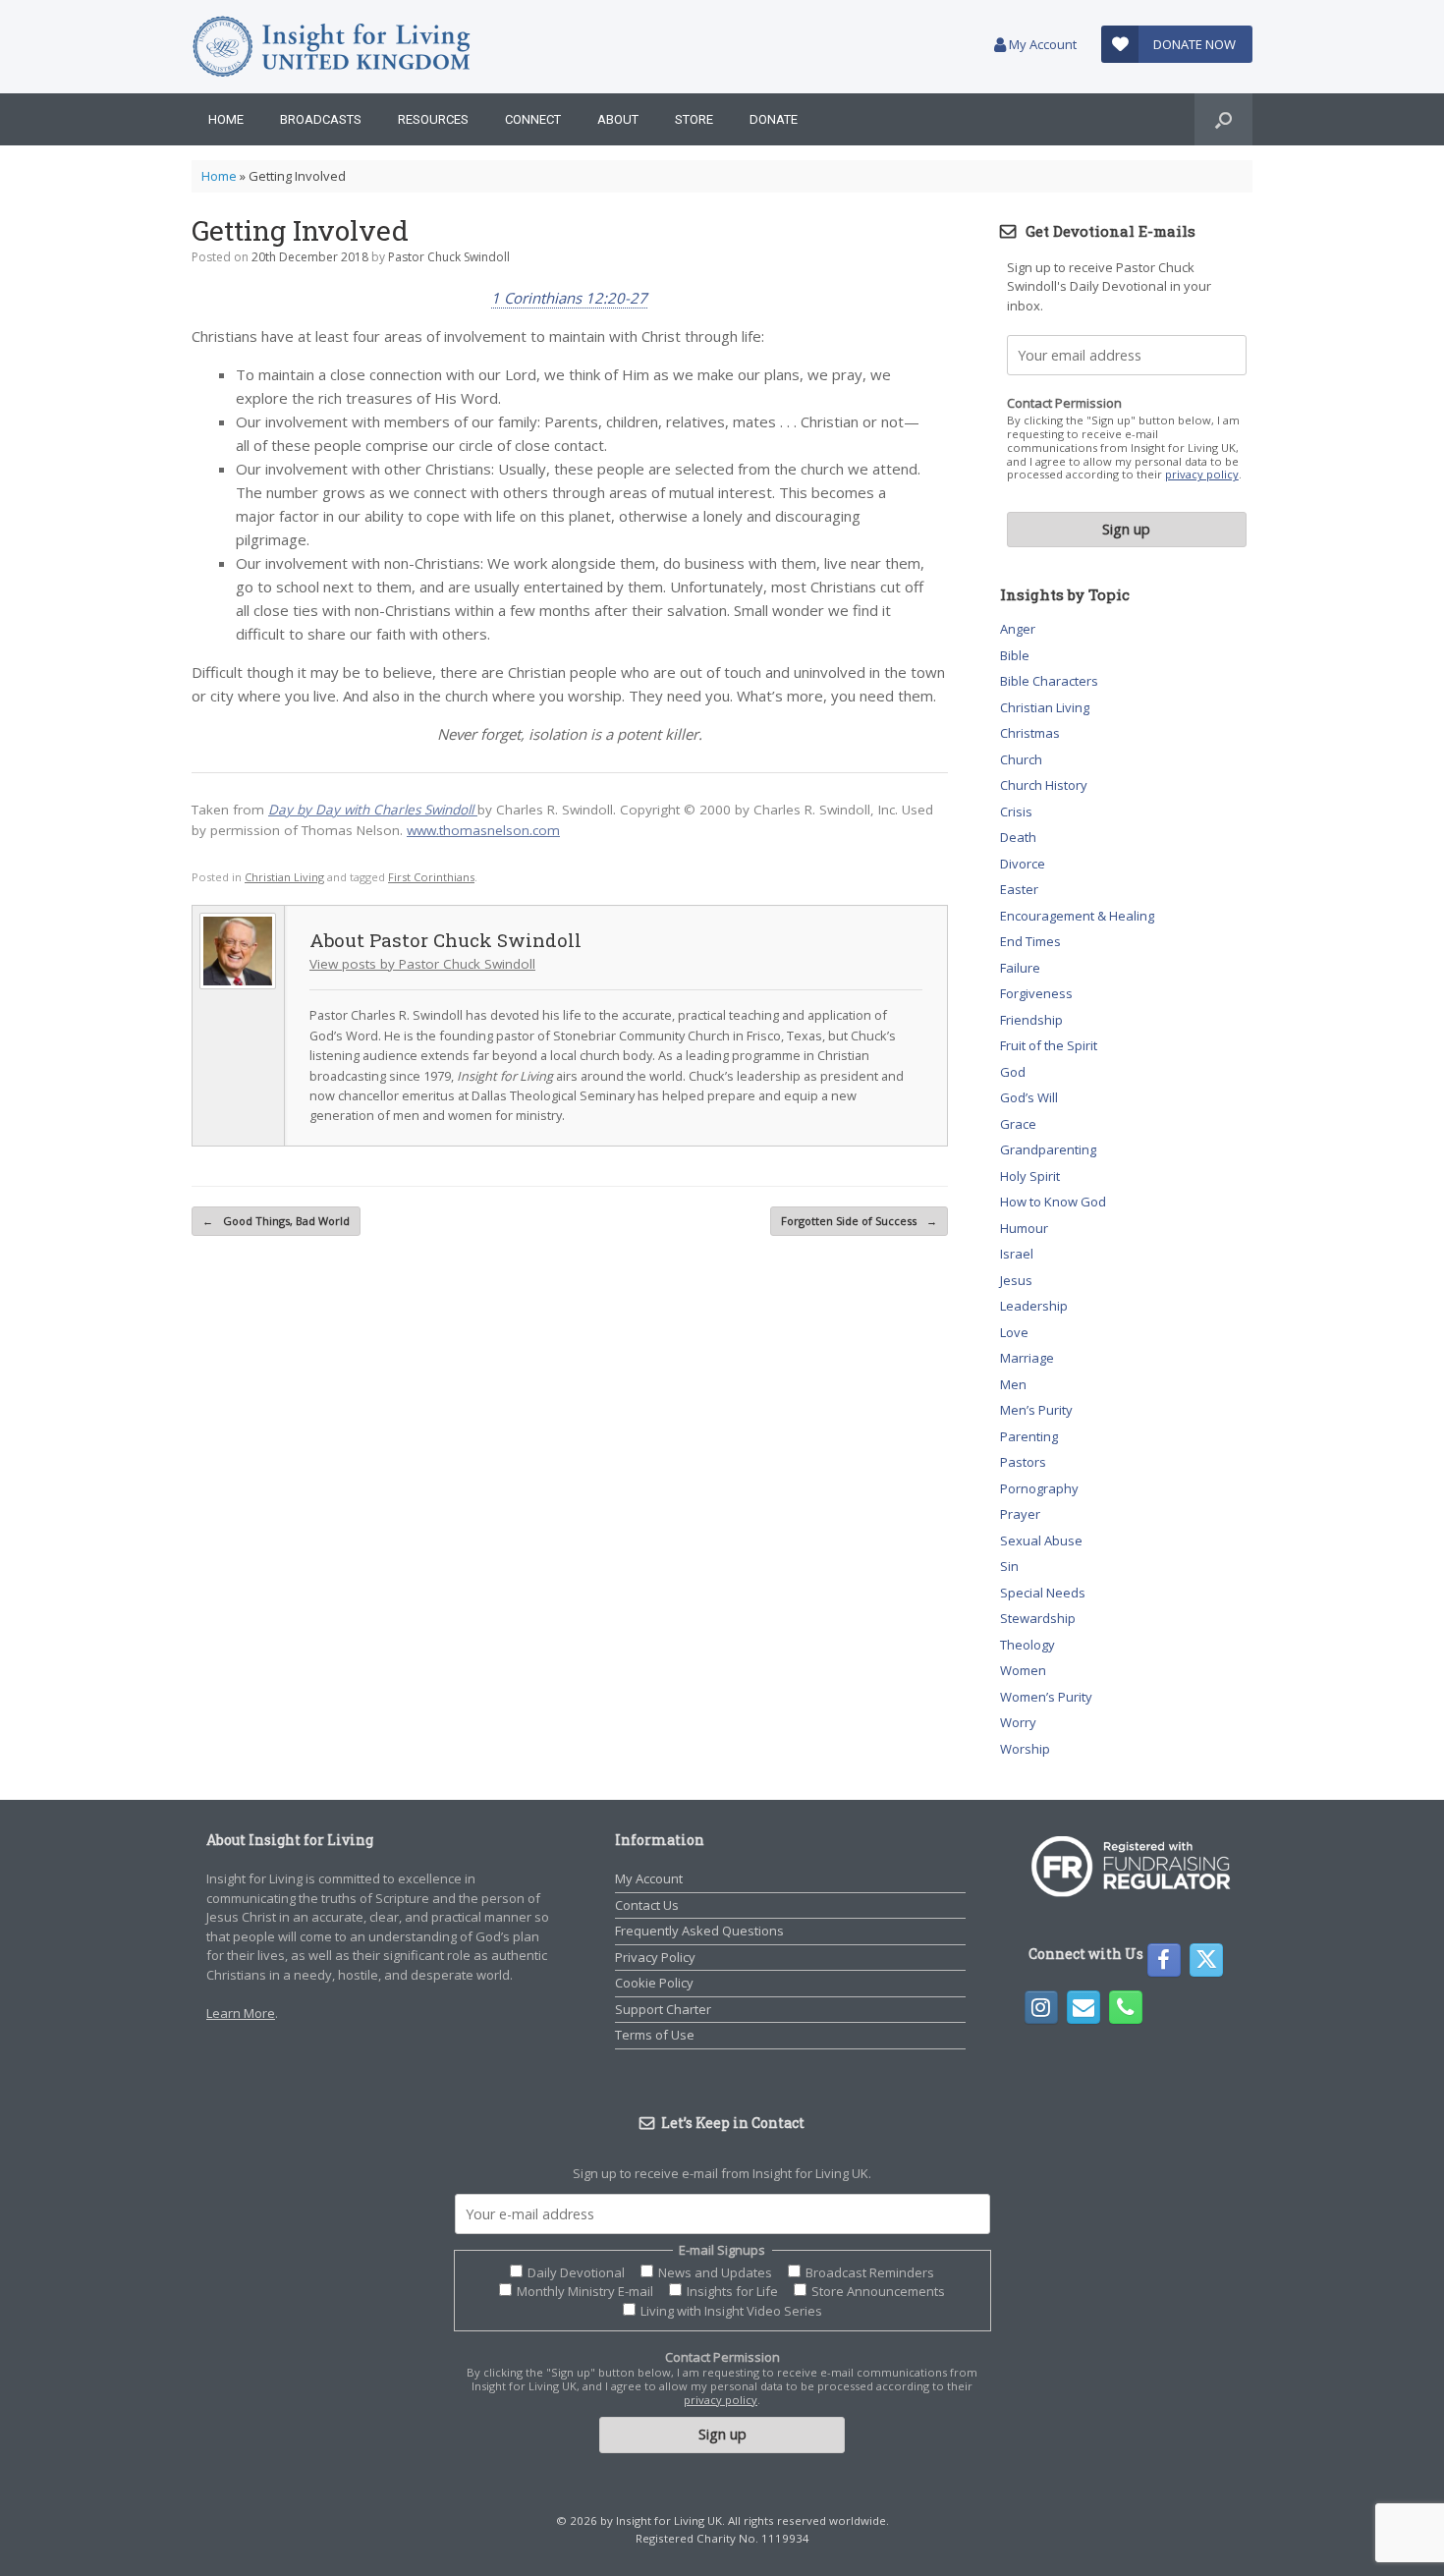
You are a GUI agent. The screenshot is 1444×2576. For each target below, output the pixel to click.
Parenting (1029, 1436)
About (618, 119)
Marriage (1027, 1358)
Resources (433, 119)
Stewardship (1038, 1618)
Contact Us (647, 1905)
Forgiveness (1036, 993)
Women (1023, 1670)
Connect (533, 119)
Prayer (1020, 1514)
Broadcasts (321, 119)
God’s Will (1029, 1097)
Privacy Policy (655, 1957)
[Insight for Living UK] (332, 47)
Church (1021, 759)
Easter (1019, 889)
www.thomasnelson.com (483, 830)
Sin (1009, 1566)
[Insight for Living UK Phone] (1126, 2007)
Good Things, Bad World (276, 1221)
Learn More (241, 2013)
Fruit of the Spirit (1049, 1045)
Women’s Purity (1046, 1697)
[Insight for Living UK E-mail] (1083, 2007)
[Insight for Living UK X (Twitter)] (1206, 1960)
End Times (1030, 941)
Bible (1015, 655)
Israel (1017, 1254)
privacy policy (1202, 474)
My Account (1041, 44)
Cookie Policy (654, 1983)
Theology (1027, 1645)
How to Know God (1053, 1202)
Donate (774, 119)
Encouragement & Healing (1077, 916)
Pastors (1023, 1462)
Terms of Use (655, 2035)
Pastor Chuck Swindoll (449, 257)
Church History (1044, 785)
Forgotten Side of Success (859, 1221)
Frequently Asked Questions (699, 1931)
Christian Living (284, 877)
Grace (1018, 1124)
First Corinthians (431, 877)
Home (226, 119)
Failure (1020, 968)
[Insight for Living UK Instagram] (1041, 2007)
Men (1013, 1384)
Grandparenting (1048, 1149)
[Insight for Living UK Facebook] (1164, 1960)
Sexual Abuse (1041, 1540)
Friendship (1031, 1020)
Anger (1018, 629)
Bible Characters (1049, 681)
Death (1018, 837)
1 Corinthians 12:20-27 (569, 298)
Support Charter (663, 2009)
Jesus (1016, 1280)
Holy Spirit (1030, 1176)
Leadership (1034, 1306)
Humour (1024, 1228)
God (1013, 1072)
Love (1014, 1332)
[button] (1223, 119)
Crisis (1016, 812)
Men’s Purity (1036, 1410)
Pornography (1039, 1488)
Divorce (1023, 864)
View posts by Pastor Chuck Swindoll (422, 964)
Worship (1025, 1749)
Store (694, 119)
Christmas (1030, 733)
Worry (1018, 1722)
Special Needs (1043, 1593)
